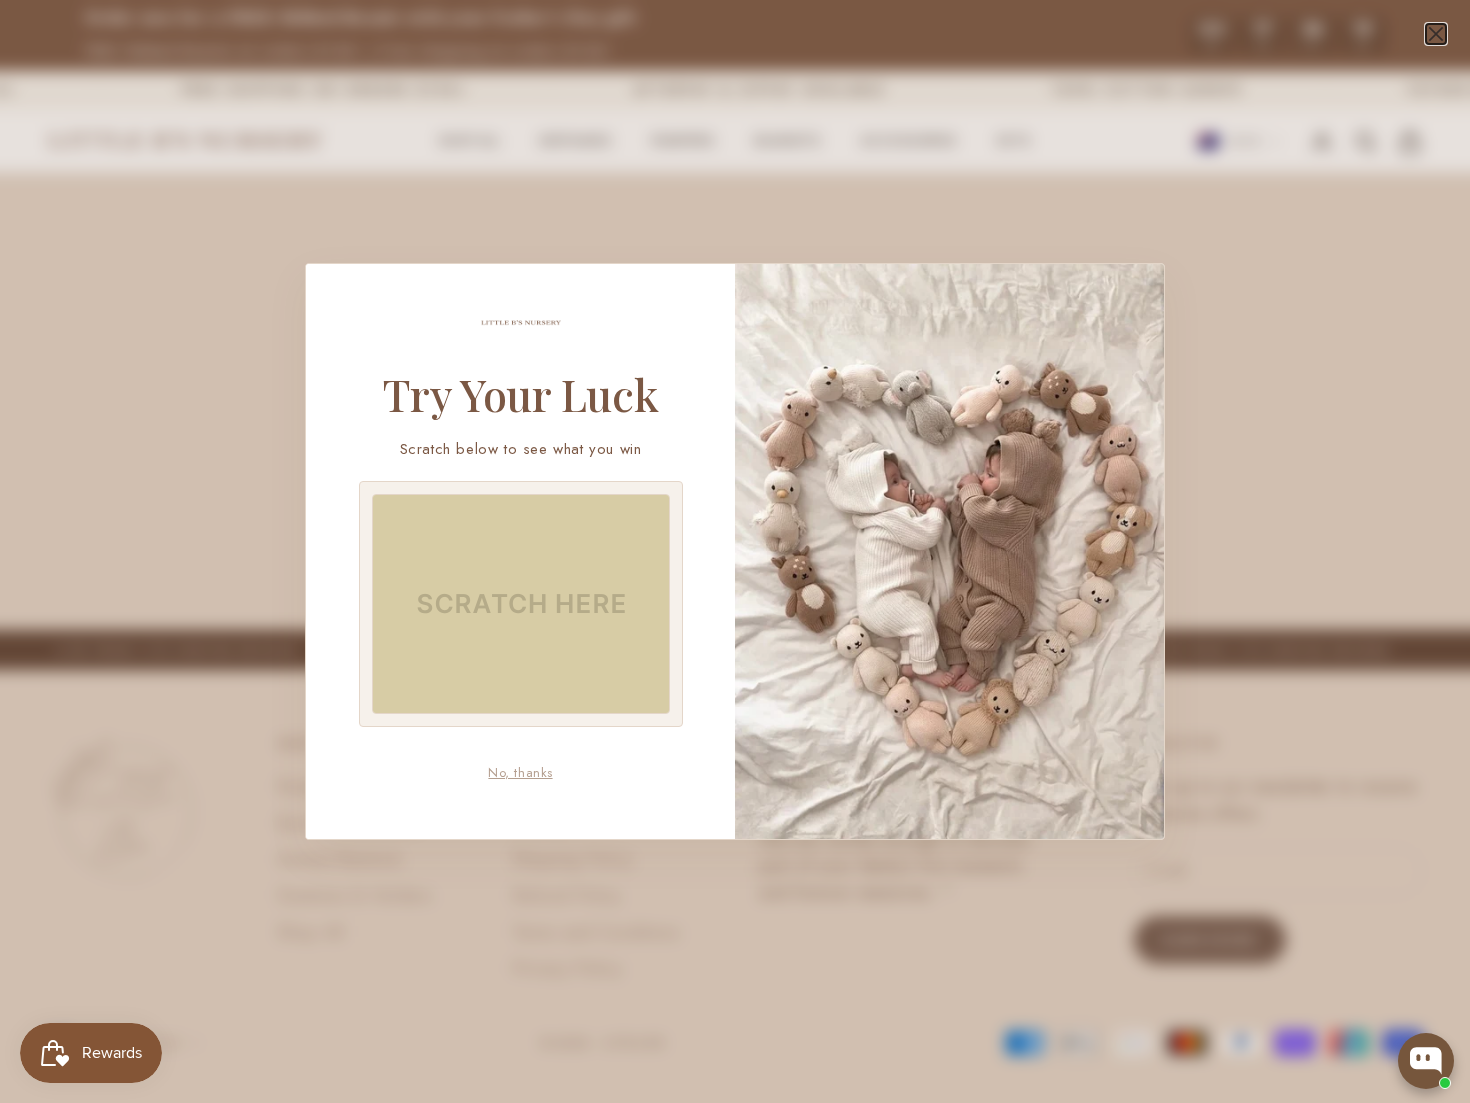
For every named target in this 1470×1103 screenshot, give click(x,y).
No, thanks (520, 772)
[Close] (1436, 34)
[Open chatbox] (1426, 1061)
